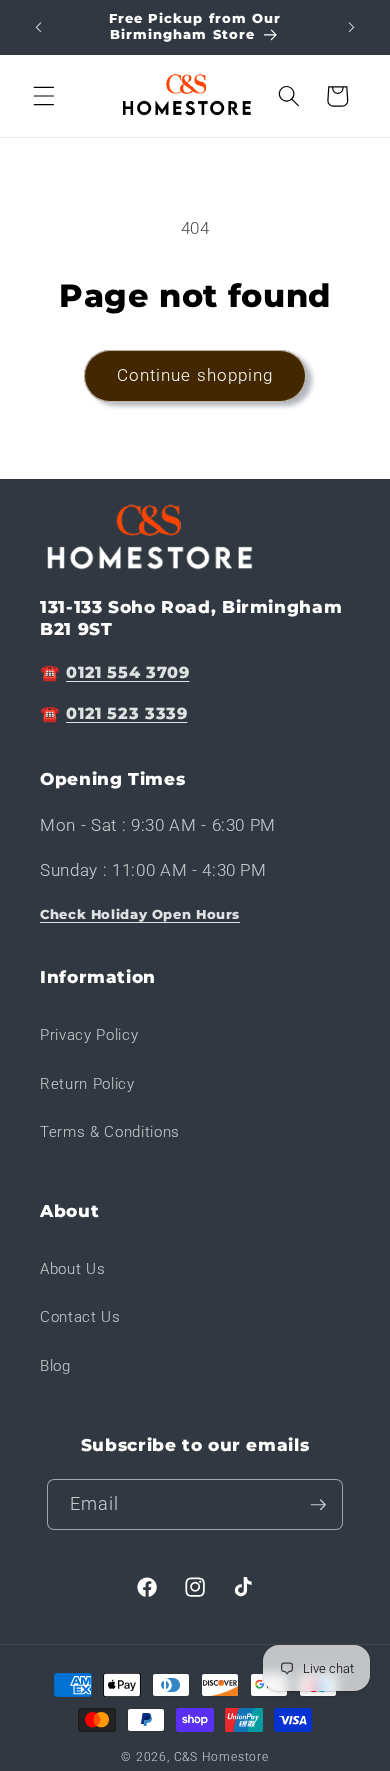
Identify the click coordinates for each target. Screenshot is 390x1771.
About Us (72, 1269)
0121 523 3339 (126, 713)
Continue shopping (195, 375)
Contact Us (80, 1317)
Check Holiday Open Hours (140, 914)
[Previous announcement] (39, 27)
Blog (55, 1366)
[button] (44, 96)
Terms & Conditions (110, 1132)
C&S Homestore (221, 1757)
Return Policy (87, 1084)
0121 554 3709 (127, 672)
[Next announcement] (352, 27)
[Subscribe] (318, 1505)
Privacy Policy (89, 1035)
